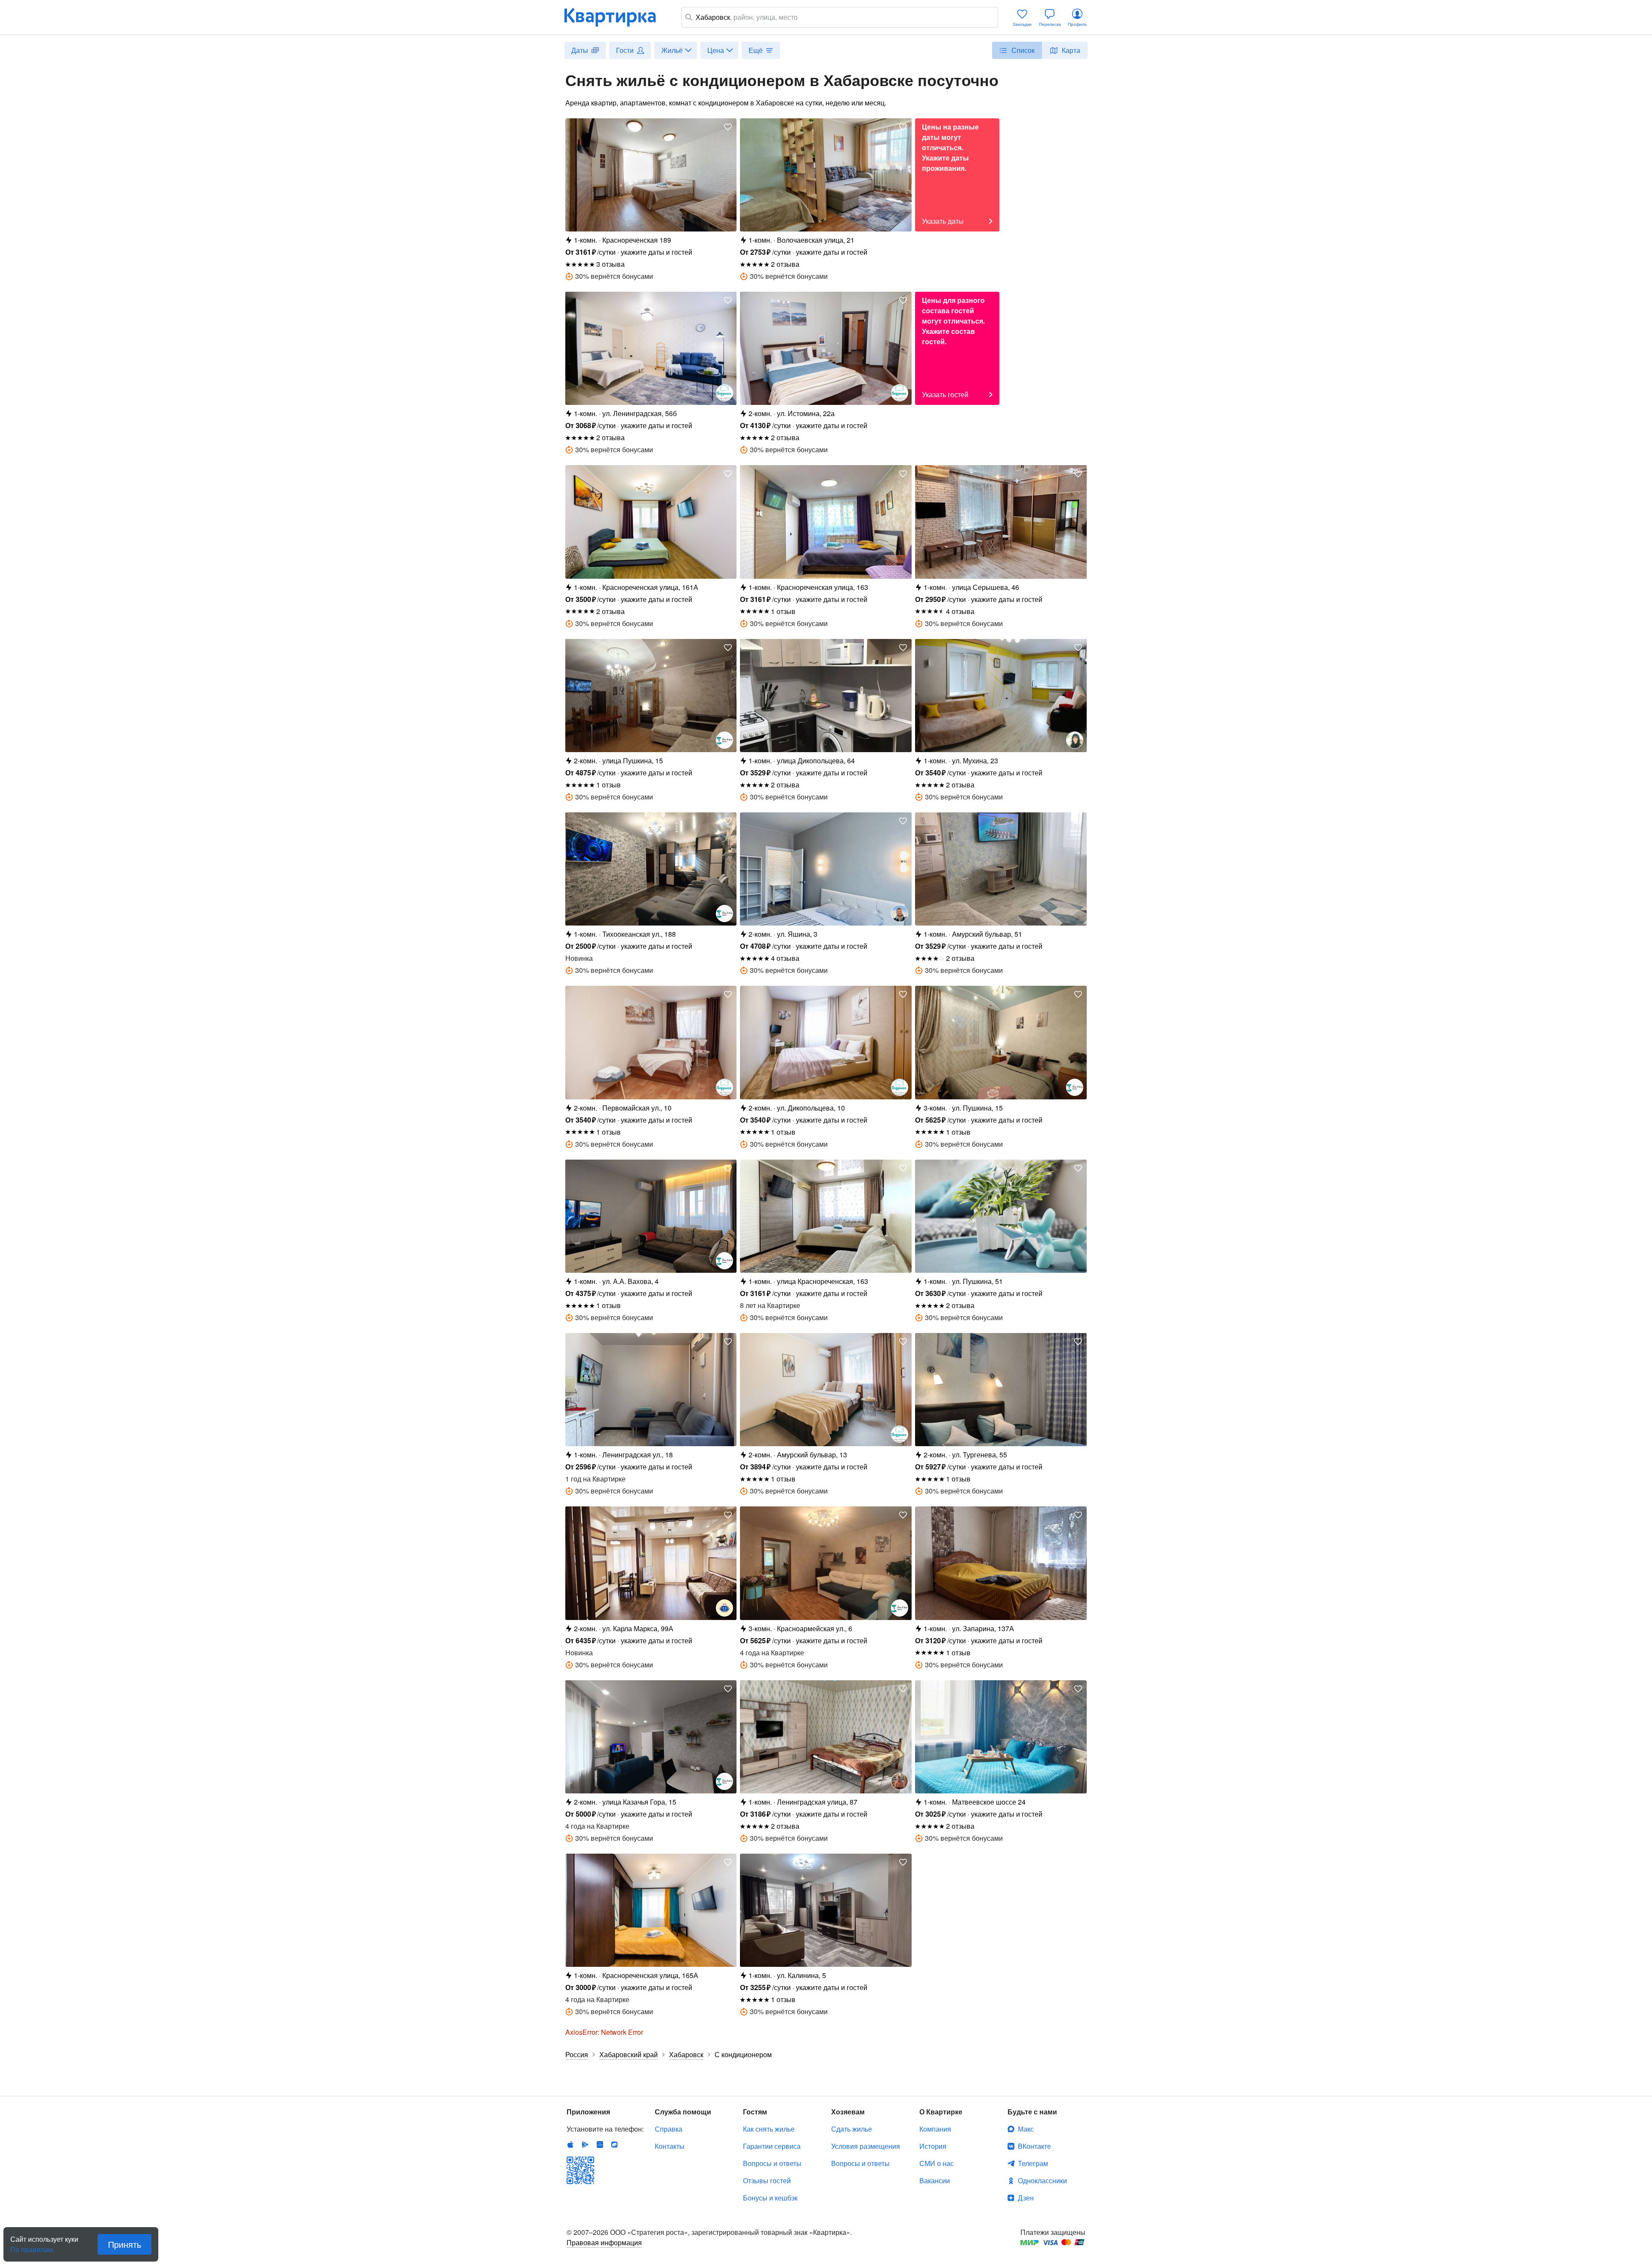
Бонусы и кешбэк (770, 2198)
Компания (935, 2129)
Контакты (670, 2146)
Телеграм (1033, 2163)
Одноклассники (1042, 2180)
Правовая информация (604, 2242)
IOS (570, 2145)
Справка (669, 2129)
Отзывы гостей (767, 2180)
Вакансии (935, 2180)
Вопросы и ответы (772, 2163)
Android (585, 2145)
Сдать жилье (852, 2129)
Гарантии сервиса (772, 2146)
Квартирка (616, 17)
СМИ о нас (937, 2163)
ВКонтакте (1034, 2146)
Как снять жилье (769, 2129)
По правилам (32, 2246)
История (933, 2146)
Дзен (1026, 2198)
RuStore (614, 2145)
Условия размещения (866, 2146)
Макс (1026, 2129)
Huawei (600, 2145)
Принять (125, 2244)
